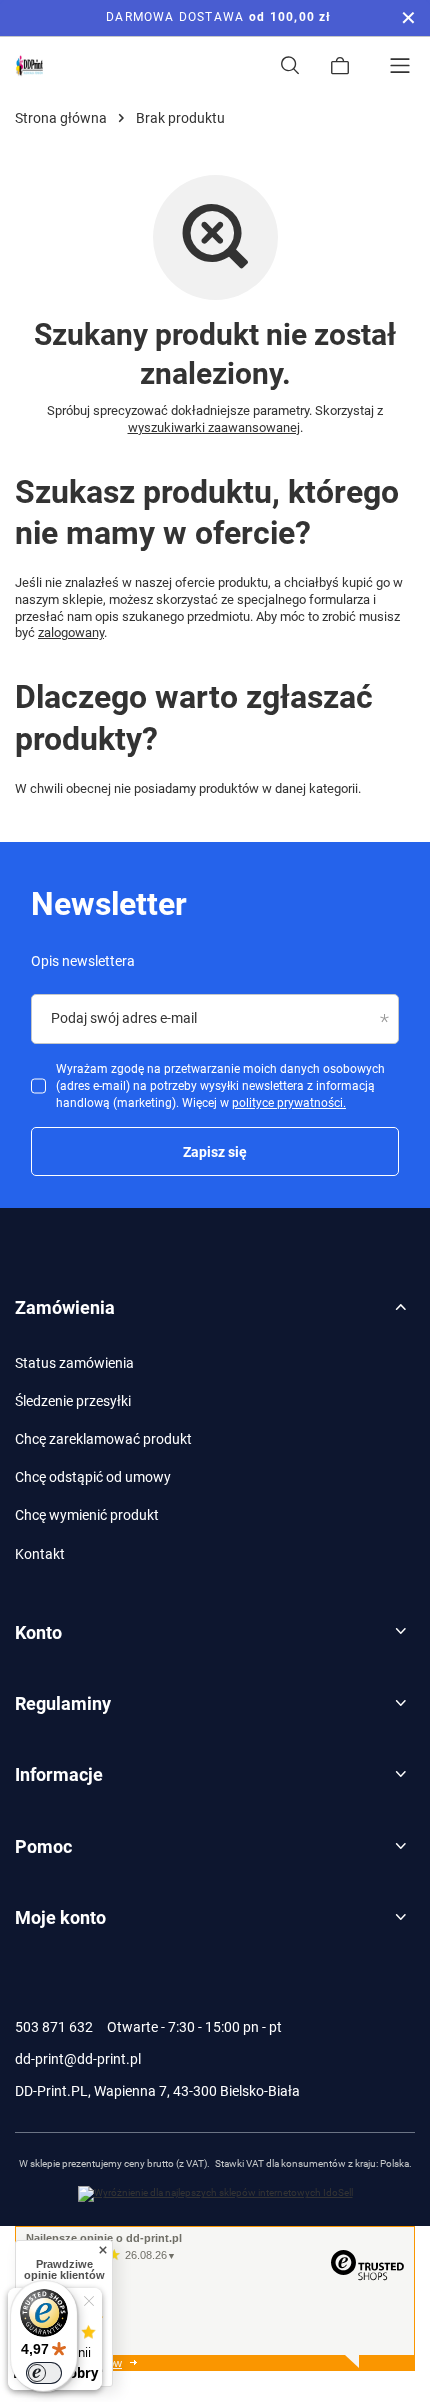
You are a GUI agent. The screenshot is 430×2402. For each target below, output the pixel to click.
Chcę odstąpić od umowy (93, 1477)
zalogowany (71, 632)
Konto (38, 1632)
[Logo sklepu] (30, 66)
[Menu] (400, 66)
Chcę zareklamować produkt (103, 1439)
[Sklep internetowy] (215, 2194)
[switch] (44, 2373)
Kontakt (40, 1554)
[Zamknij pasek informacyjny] (408, 18)
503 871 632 (54, 2027)
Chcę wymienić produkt (87, 1515)
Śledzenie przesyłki (73, 1401)
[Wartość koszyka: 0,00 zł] (340, 66)
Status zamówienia (74, 1363)
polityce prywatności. (289, 1103)
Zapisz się (215, 1152)
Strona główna (61, 118)
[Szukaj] (290, 66)
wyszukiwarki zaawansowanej (214, 427)
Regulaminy (63, 1703)
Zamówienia (65, 1307)
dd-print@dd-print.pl (78, 2059)
